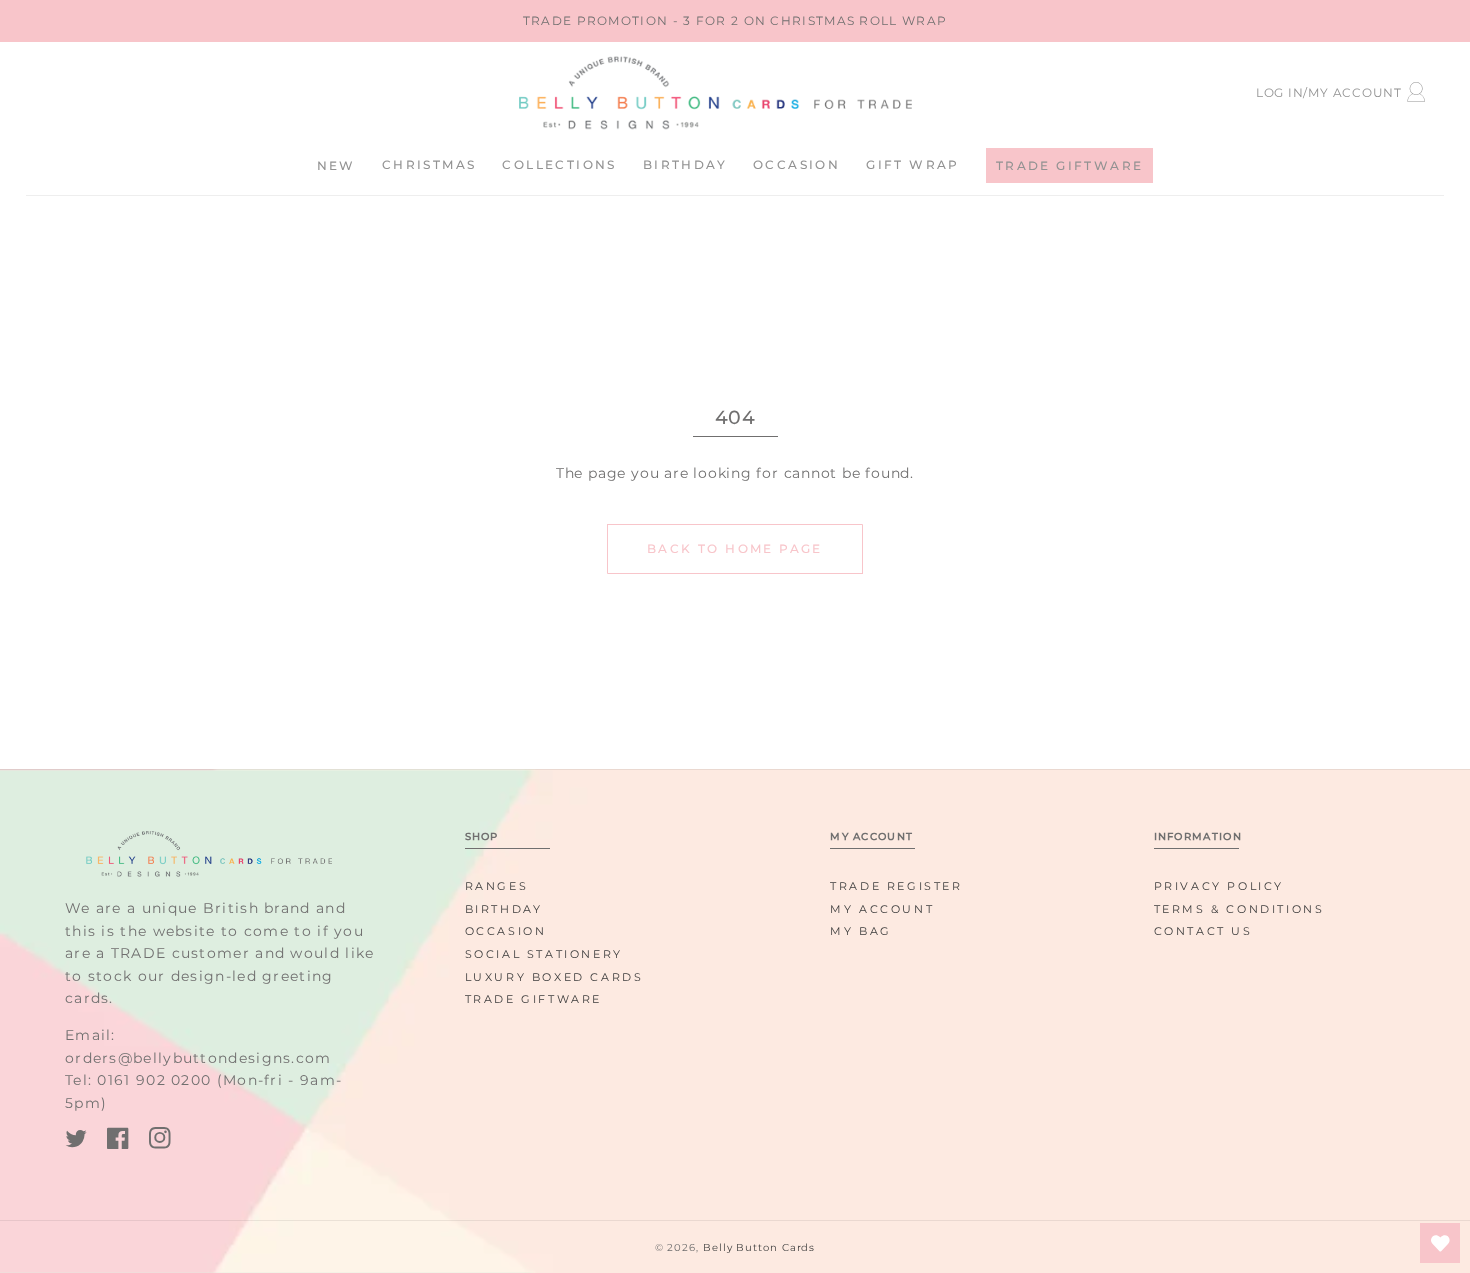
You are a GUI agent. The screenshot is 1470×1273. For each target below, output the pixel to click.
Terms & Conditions (1239, 909)
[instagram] (160, 1141)
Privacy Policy (1219, 886)
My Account (882, 909)
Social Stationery (544, 954)
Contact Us (1203, 931)
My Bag (861, 931)
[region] (735, 21)
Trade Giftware (533, 999)
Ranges (497, 886)
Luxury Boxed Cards (554, 977)
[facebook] (118, 1141)
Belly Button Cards (759, 1247)
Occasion (506, 931)
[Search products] (208, 89)
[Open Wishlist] (1440, 1243)
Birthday (504, 909)
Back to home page (735, 548)
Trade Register (896, 886)
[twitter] (76, 1141)
